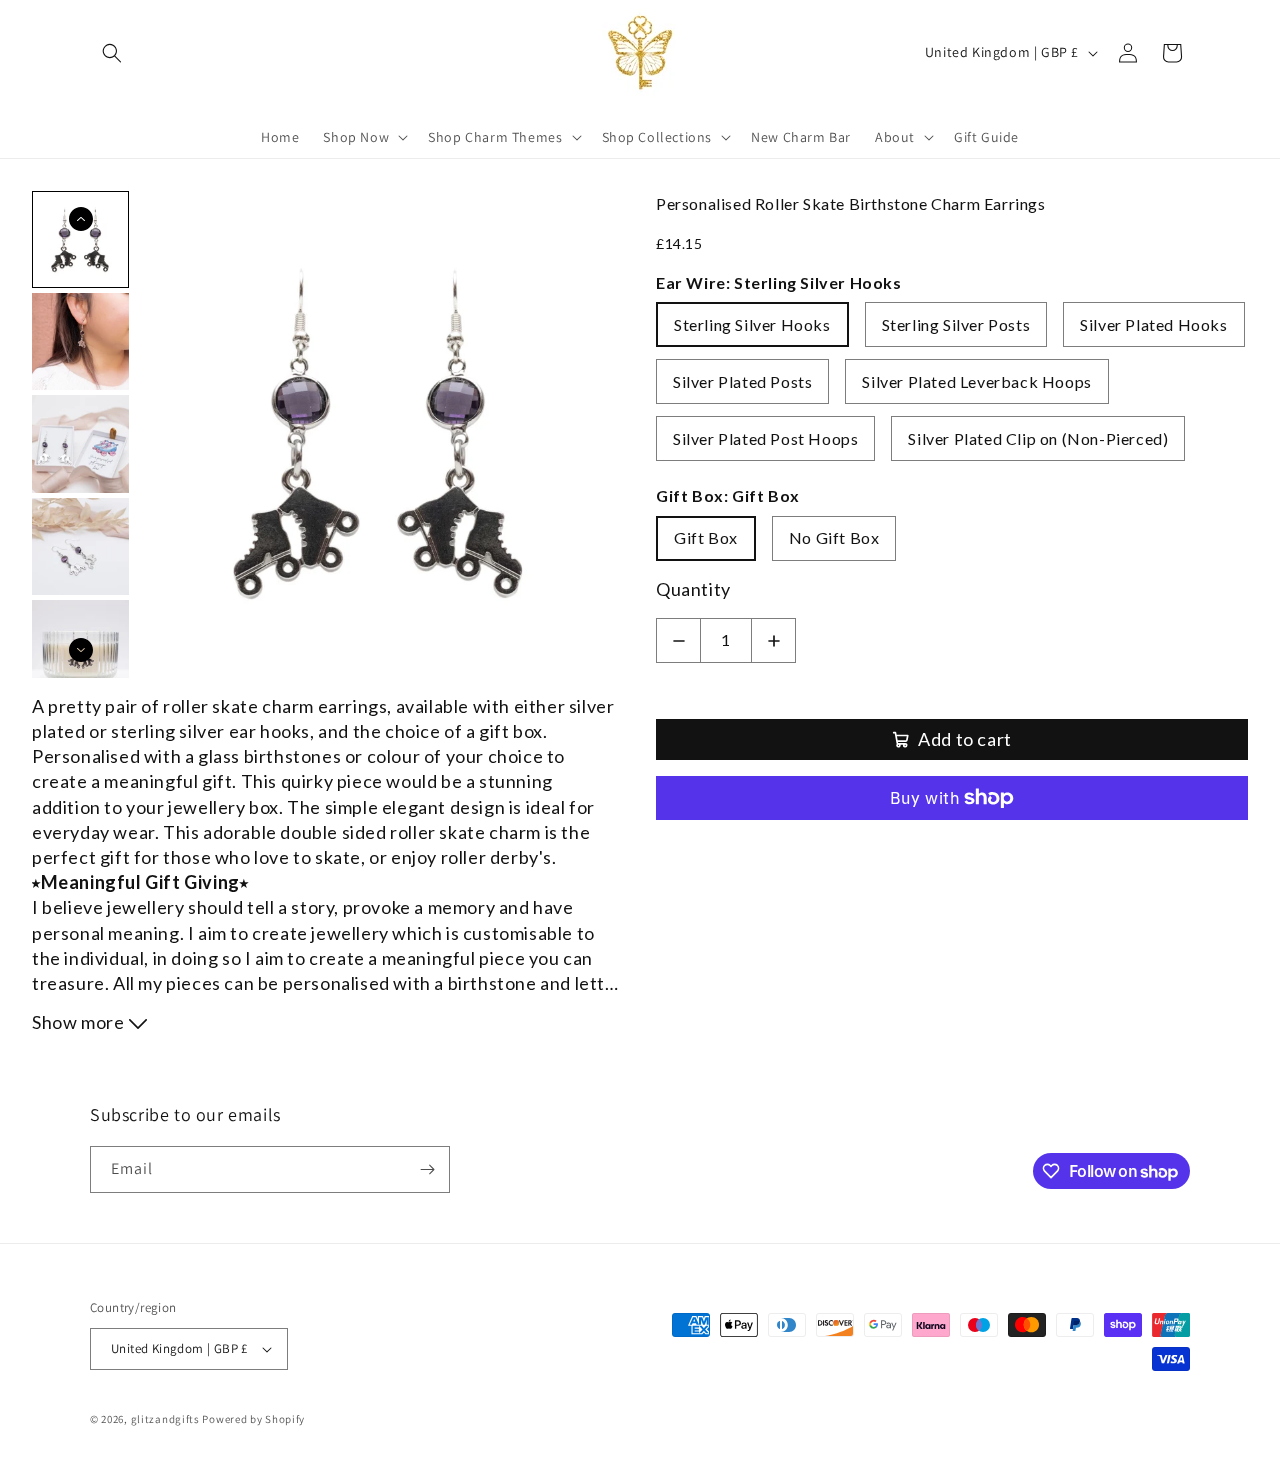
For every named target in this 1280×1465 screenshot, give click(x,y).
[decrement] (678, 640)
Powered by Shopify (253, 1419)
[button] (112, 53)
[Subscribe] (427, 1169)
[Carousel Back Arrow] (81, 219)
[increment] (773, 640)
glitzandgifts (165, 1419)
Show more (80, 1022)
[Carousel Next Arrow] (81, 650)
